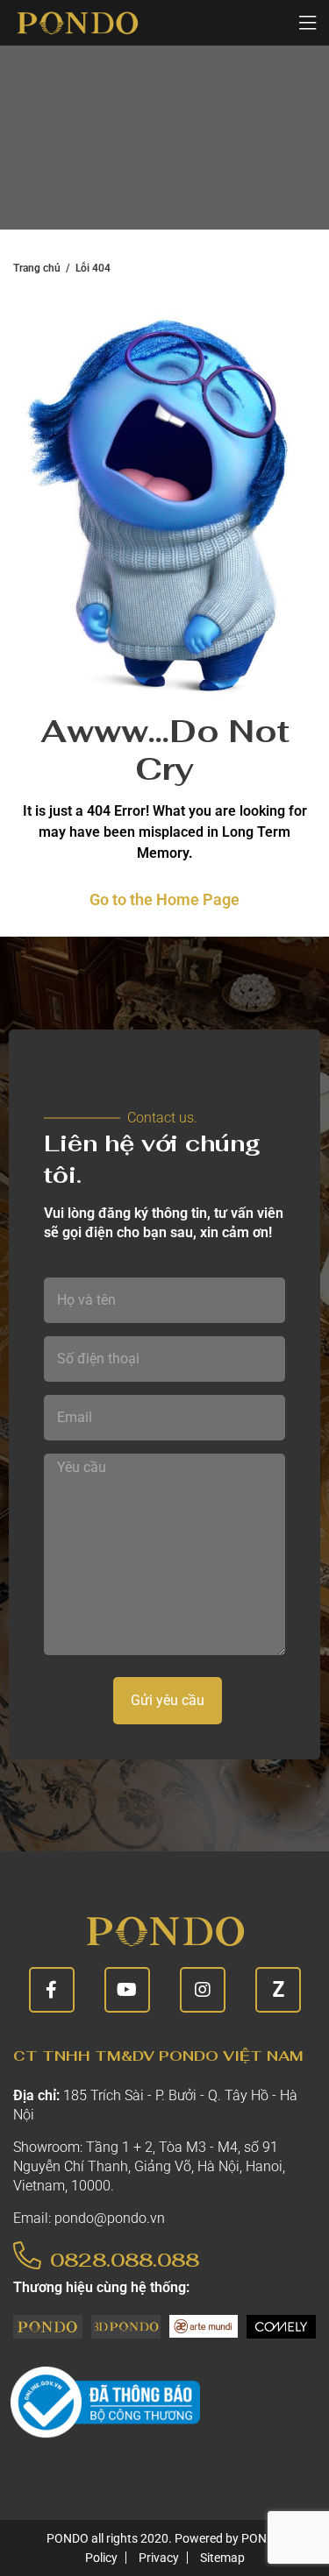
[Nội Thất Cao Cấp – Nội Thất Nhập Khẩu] (77, 23)
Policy (101, 2558)
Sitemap (222, 2558)
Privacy (159, 2558)
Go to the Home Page (164, 899)
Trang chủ (37, 268)
